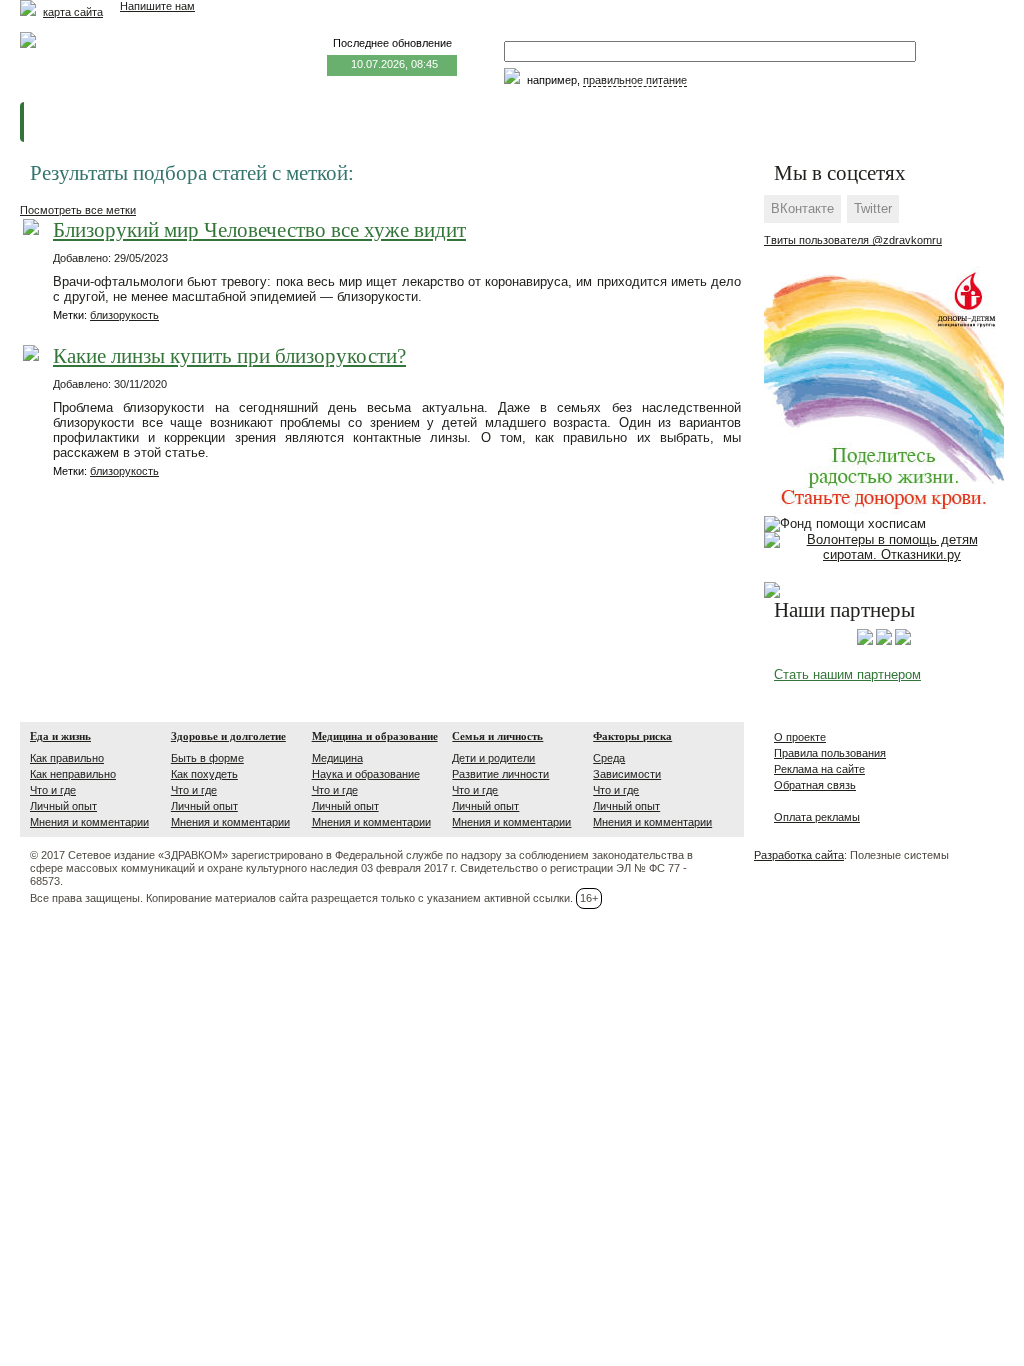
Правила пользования (830, 753)
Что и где (53, 790)
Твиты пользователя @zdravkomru (853, 240)
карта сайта (73, 12)
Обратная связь (815, 785)
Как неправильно (73, 774)
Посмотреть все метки (78, 210)
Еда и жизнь (60, 736)
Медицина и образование (375, 736)
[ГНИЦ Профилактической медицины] (903, 641)
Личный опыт (63, 806)
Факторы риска (632, 736)
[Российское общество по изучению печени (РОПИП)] (865, 641)
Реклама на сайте (819, 769)
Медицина (337, 758)
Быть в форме (207, 758)
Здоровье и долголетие (228, 736)
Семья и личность (497, 736)
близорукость (124, 315)
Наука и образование (366, 774)
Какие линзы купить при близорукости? (229, 356)
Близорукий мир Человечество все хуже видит (259, 230)
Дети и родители (493, 758)
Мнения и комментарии (89, 822)
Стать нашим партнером (847, 674)
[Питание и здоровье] (884, 641)
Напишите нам (157, 6)
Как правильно (67, 758)
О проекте (800, 737)
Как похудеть (204, 774)
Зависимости (627, 774)
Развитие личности (500, 774)
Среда (609, 758)
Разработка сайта (799, 855)
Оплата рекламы (817, 817)
